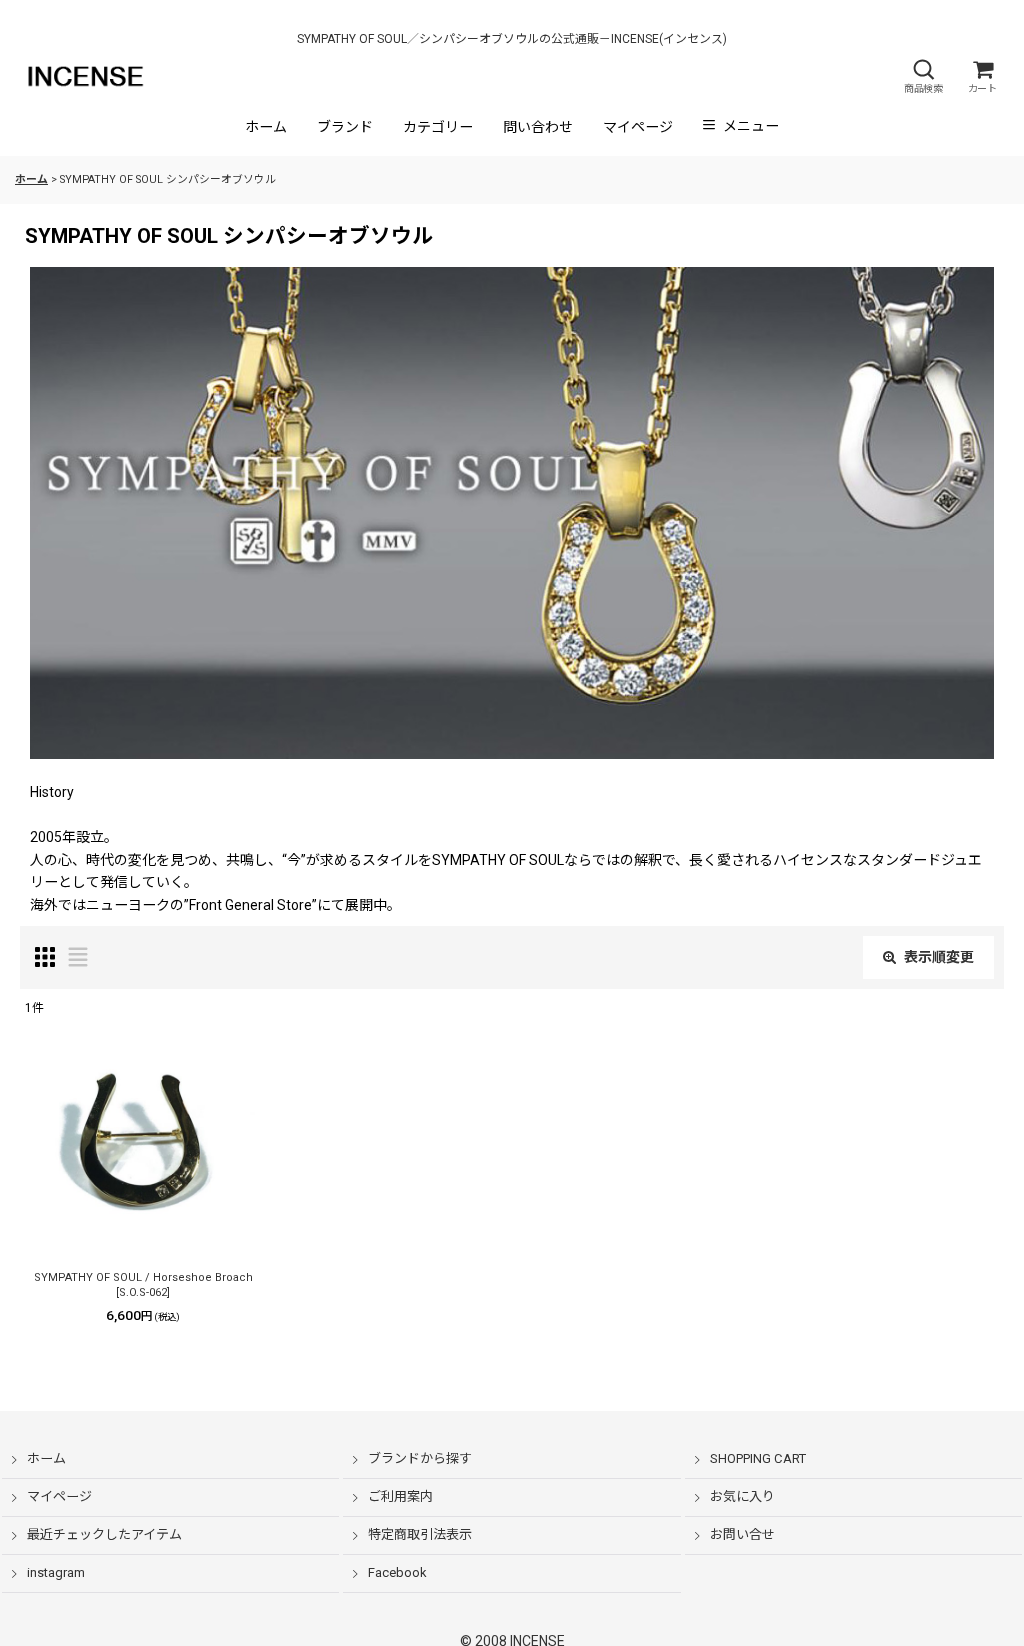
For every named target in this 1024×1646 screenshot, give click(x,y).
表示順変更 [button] (939, 957)
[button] (923, 76)
